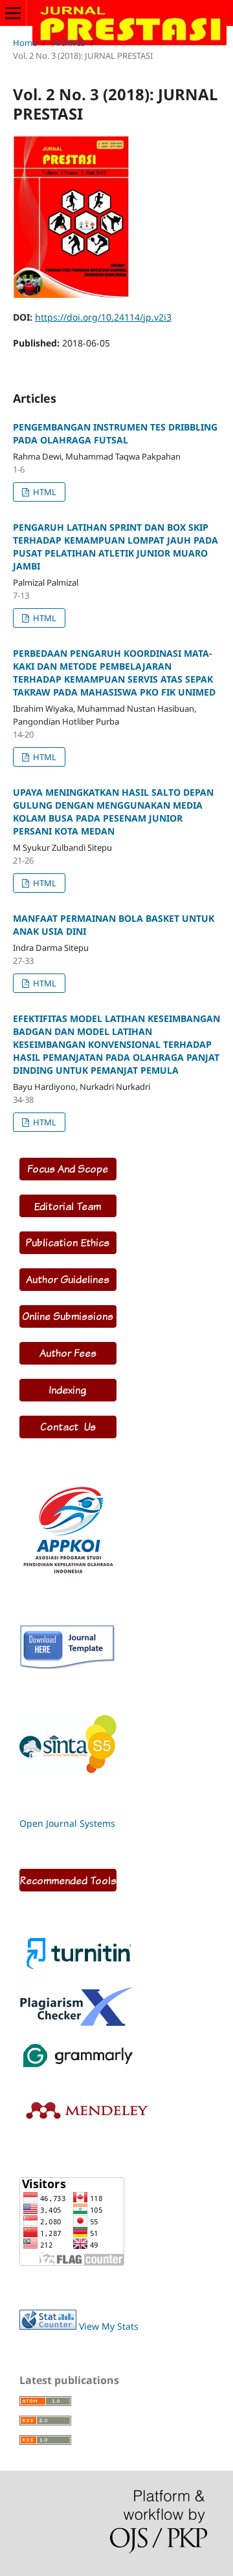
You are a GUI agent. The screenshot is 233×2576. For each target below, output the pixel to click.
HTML (44, 492)
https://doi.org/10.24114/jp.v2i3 (103, 317)
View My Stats (109, 2326)
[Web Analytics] (48, 2326)
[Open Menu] (13, 13)
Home (25, 43)
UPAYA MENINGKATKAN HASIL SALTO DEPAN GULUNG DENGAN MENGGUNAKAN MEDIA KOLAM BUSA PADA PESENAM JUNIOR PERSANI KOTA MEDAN (113, 812)
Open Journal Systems (67, 1823)
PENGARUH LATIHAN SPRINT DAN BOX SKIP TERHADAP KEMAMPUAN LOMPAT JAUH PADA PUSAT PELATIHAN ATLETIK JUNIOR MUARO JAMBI (116, 547)
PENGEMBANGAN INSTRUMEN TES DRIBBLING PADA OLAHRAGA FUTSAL (115, 433)
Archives (69, 43)
